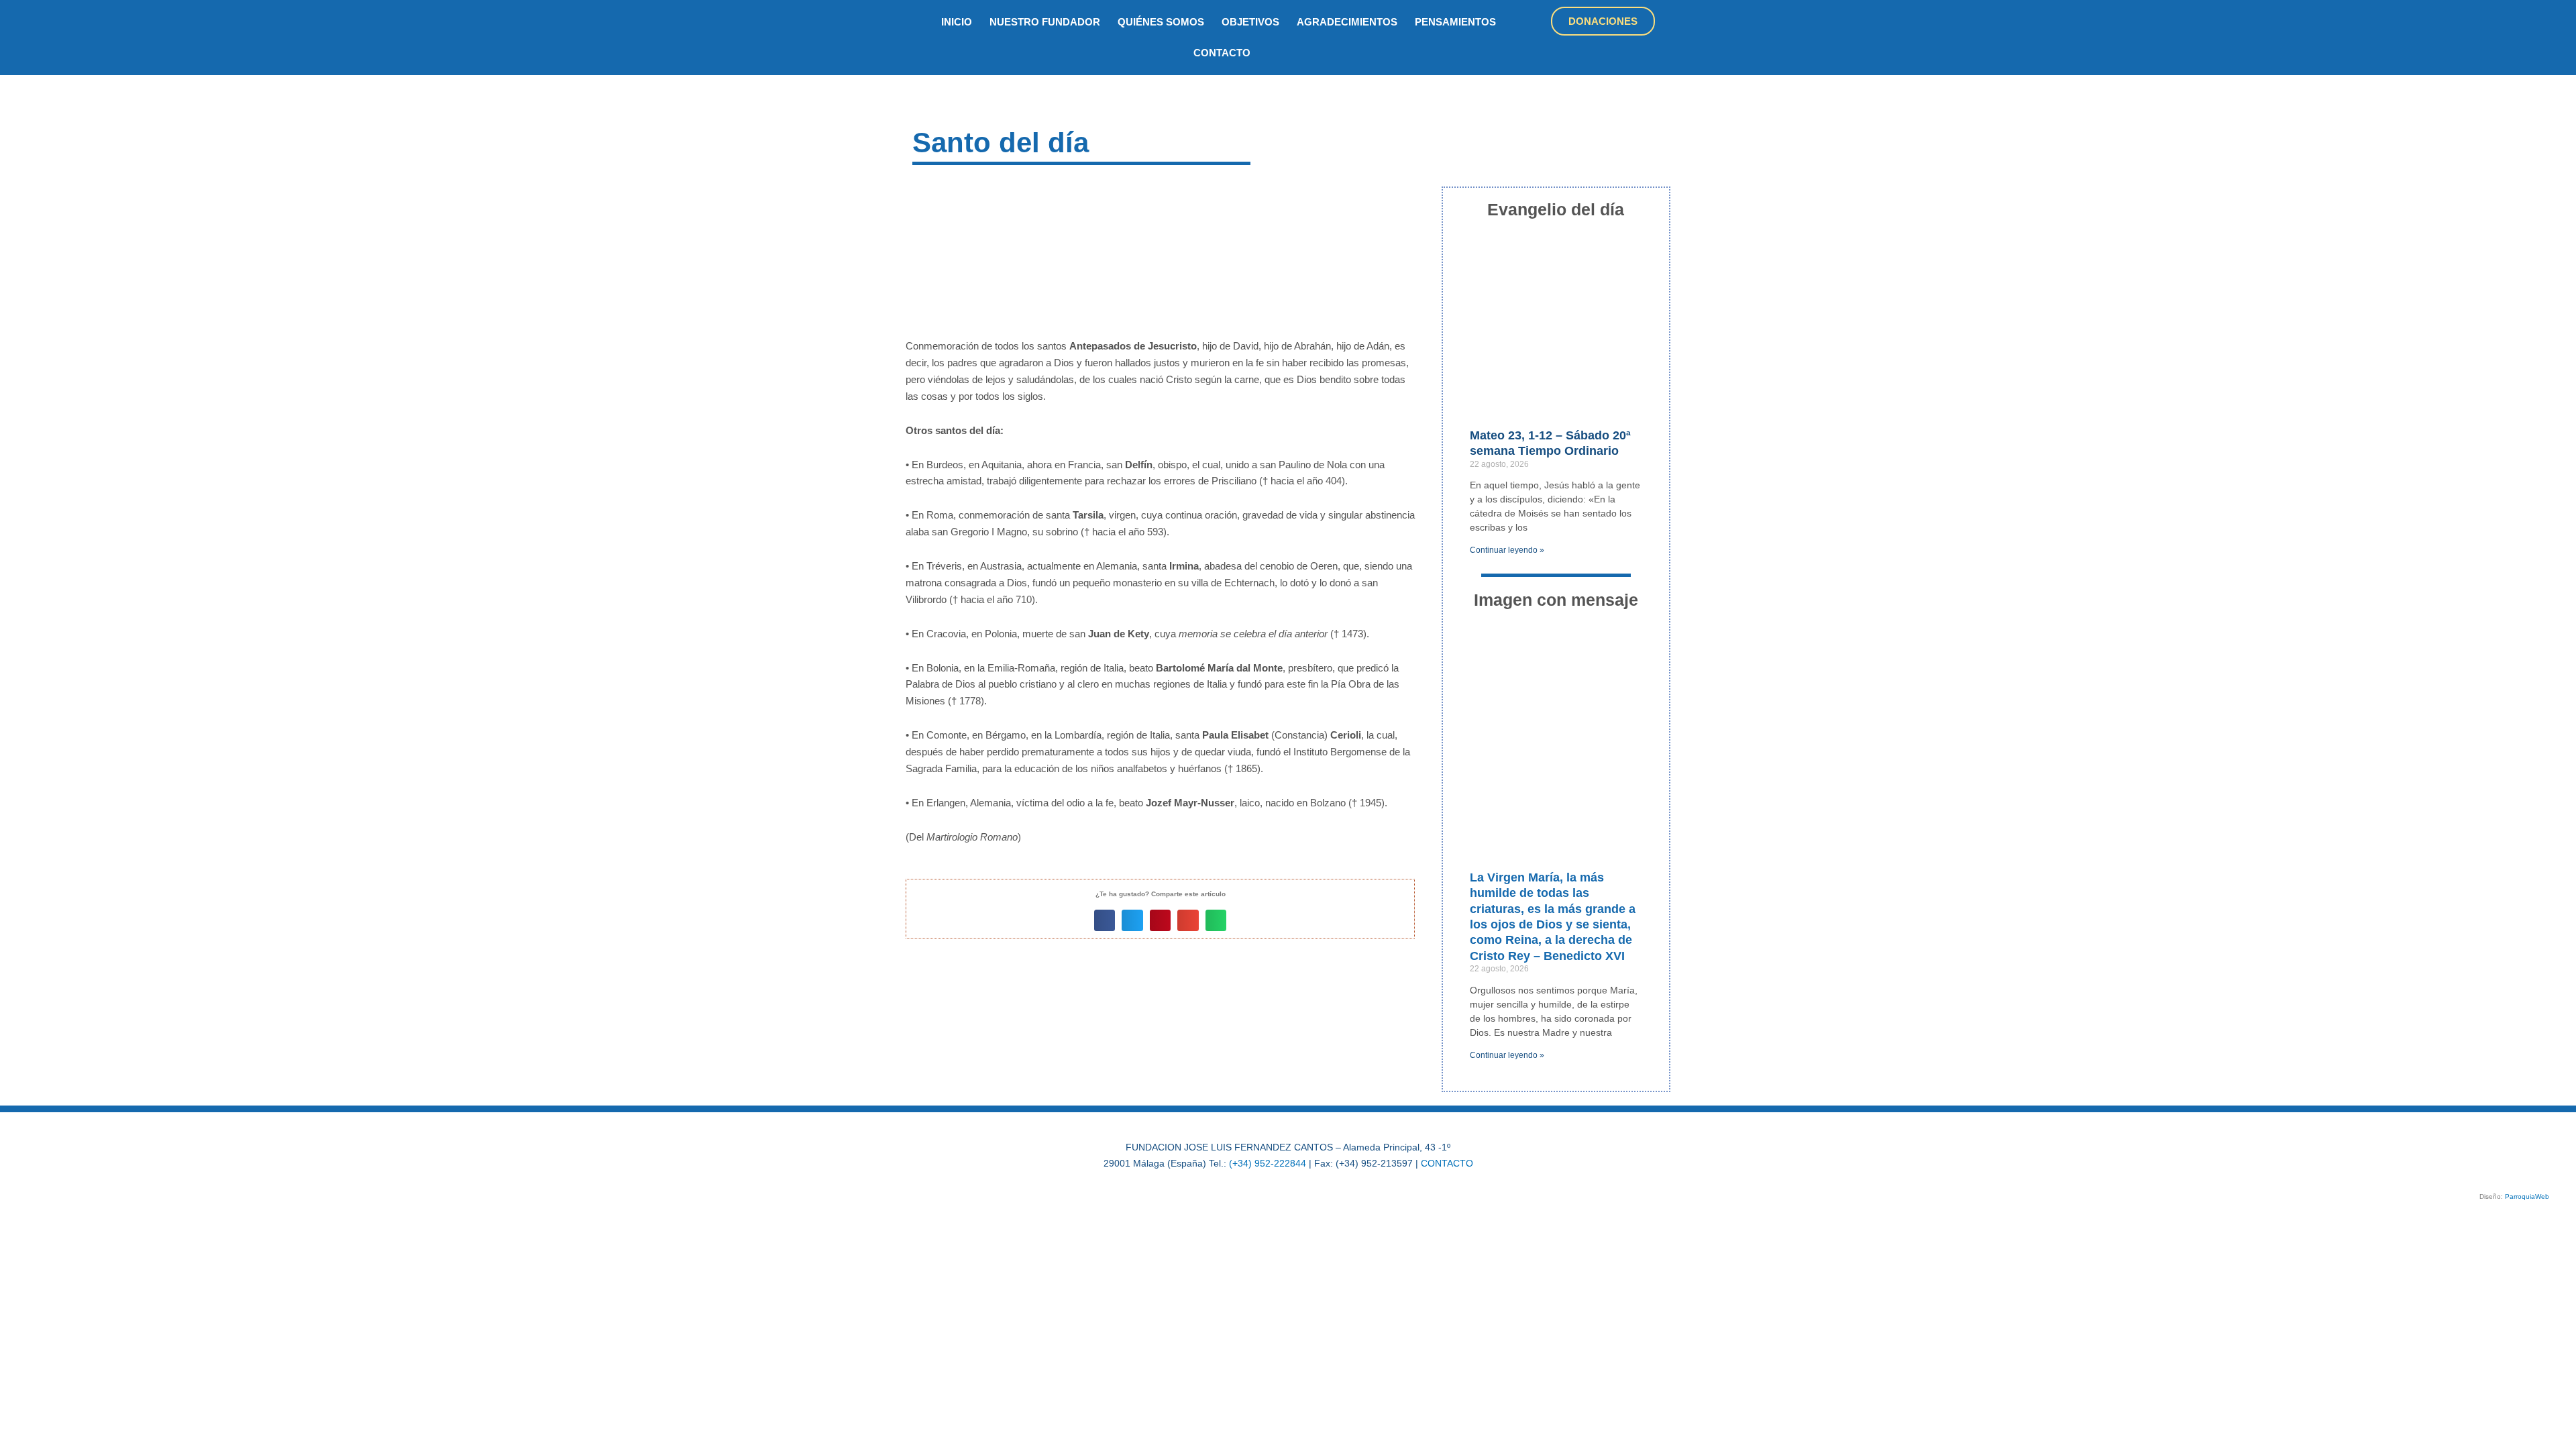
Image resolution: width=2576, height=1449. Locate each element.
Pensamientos (1455, 22)
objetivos (1250, 22)
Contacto (1222, 53)
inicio (957, 22)
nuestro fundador (1045, 22)
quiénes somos (1161, 22)
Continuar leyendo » (1507, 550)
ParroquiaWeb (2527, 1196)
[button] (1105, 920)
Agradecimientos (1347, 22)
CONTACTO (1447, 1163)
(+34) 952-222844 (1268, 1163)
